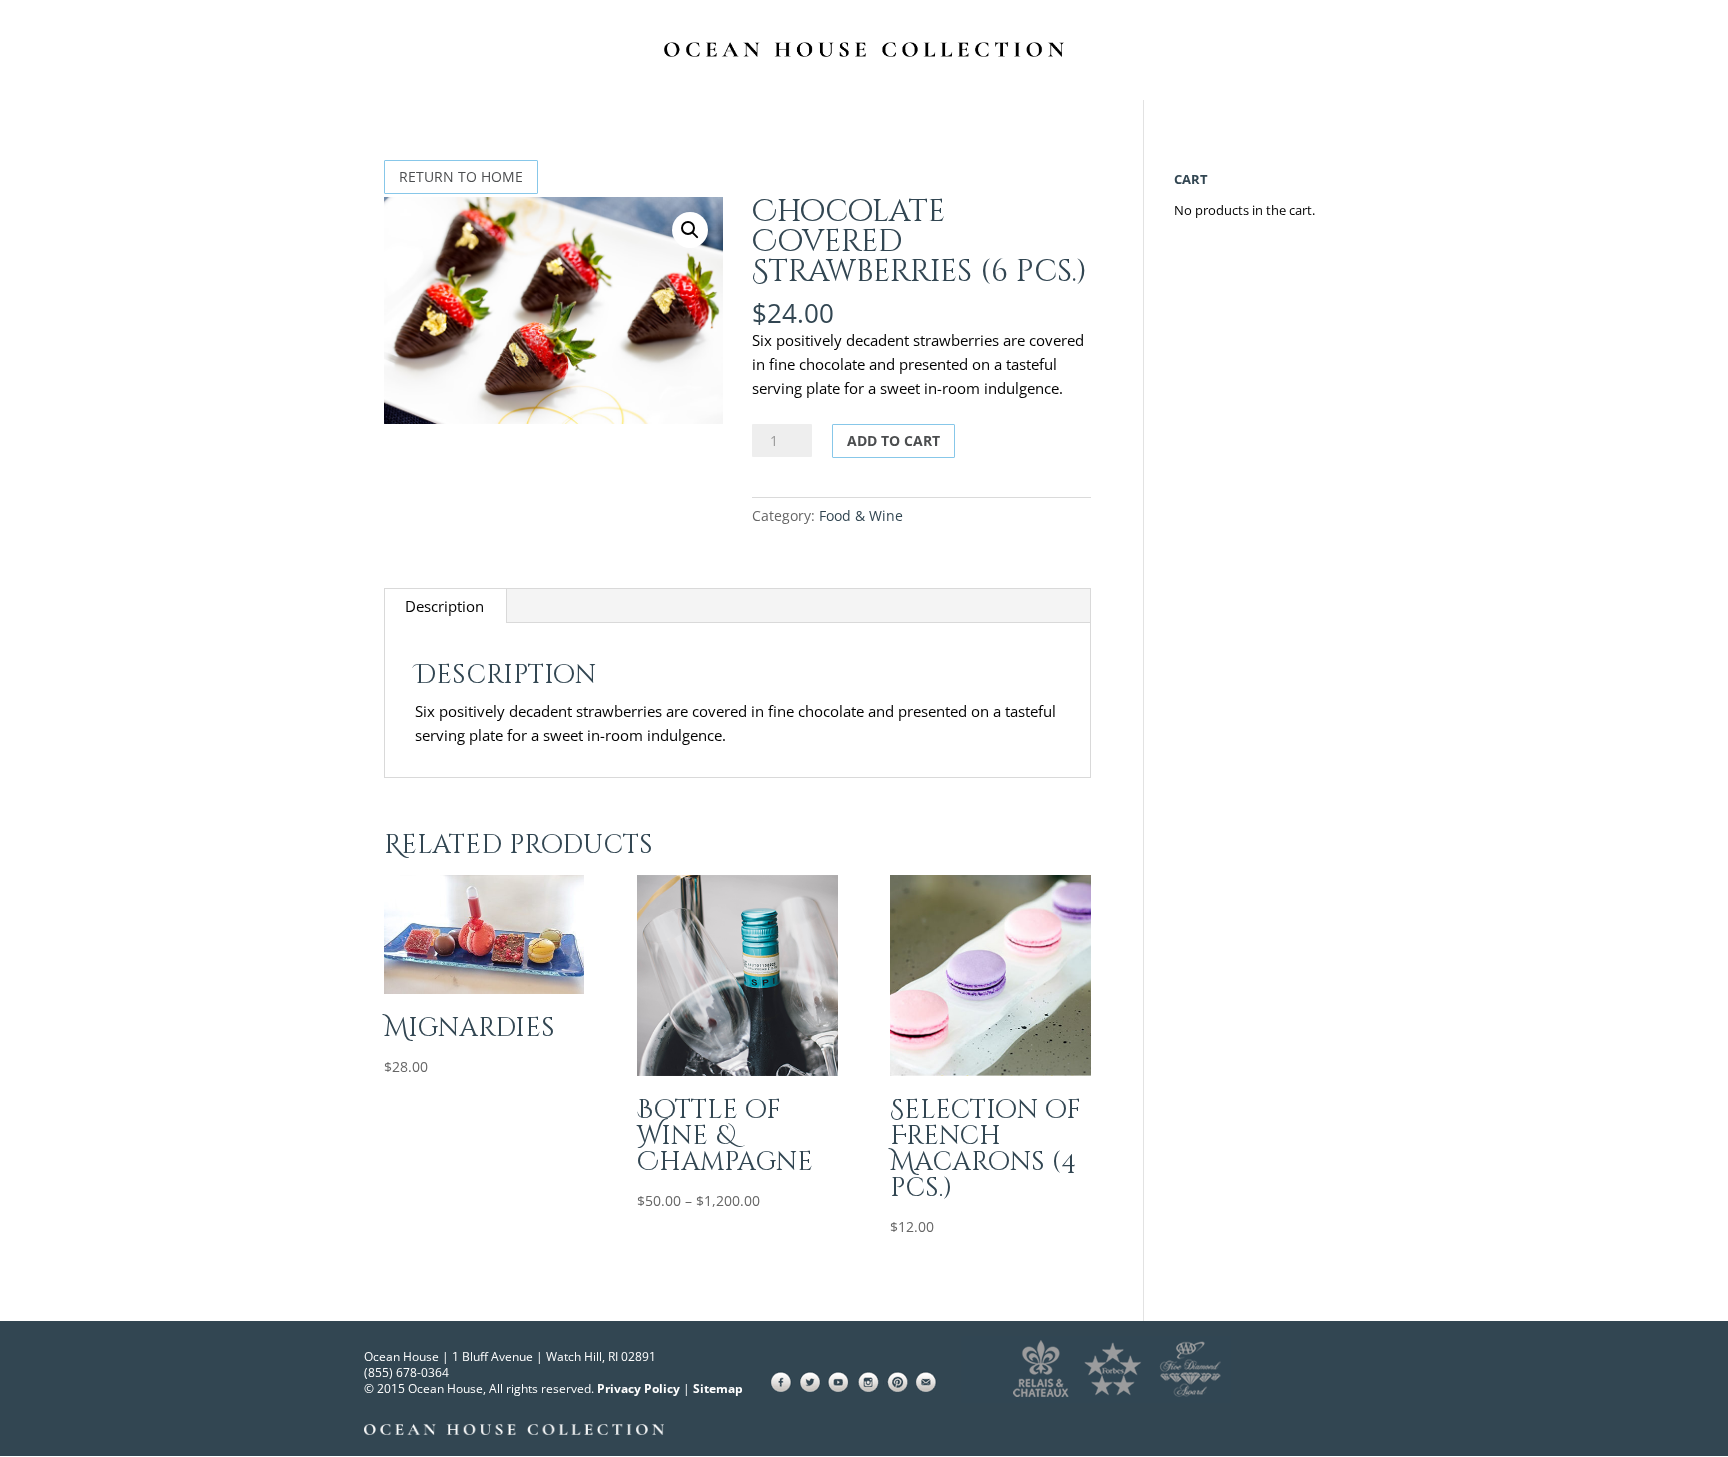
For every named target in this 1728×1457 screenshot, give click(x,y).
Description (444, 606)
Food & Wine (861, 515)
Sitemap (718, 1388)
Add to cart (893, 440)
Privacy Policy (638, 1388)
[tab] (445, 606)
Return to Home (461, 176)
